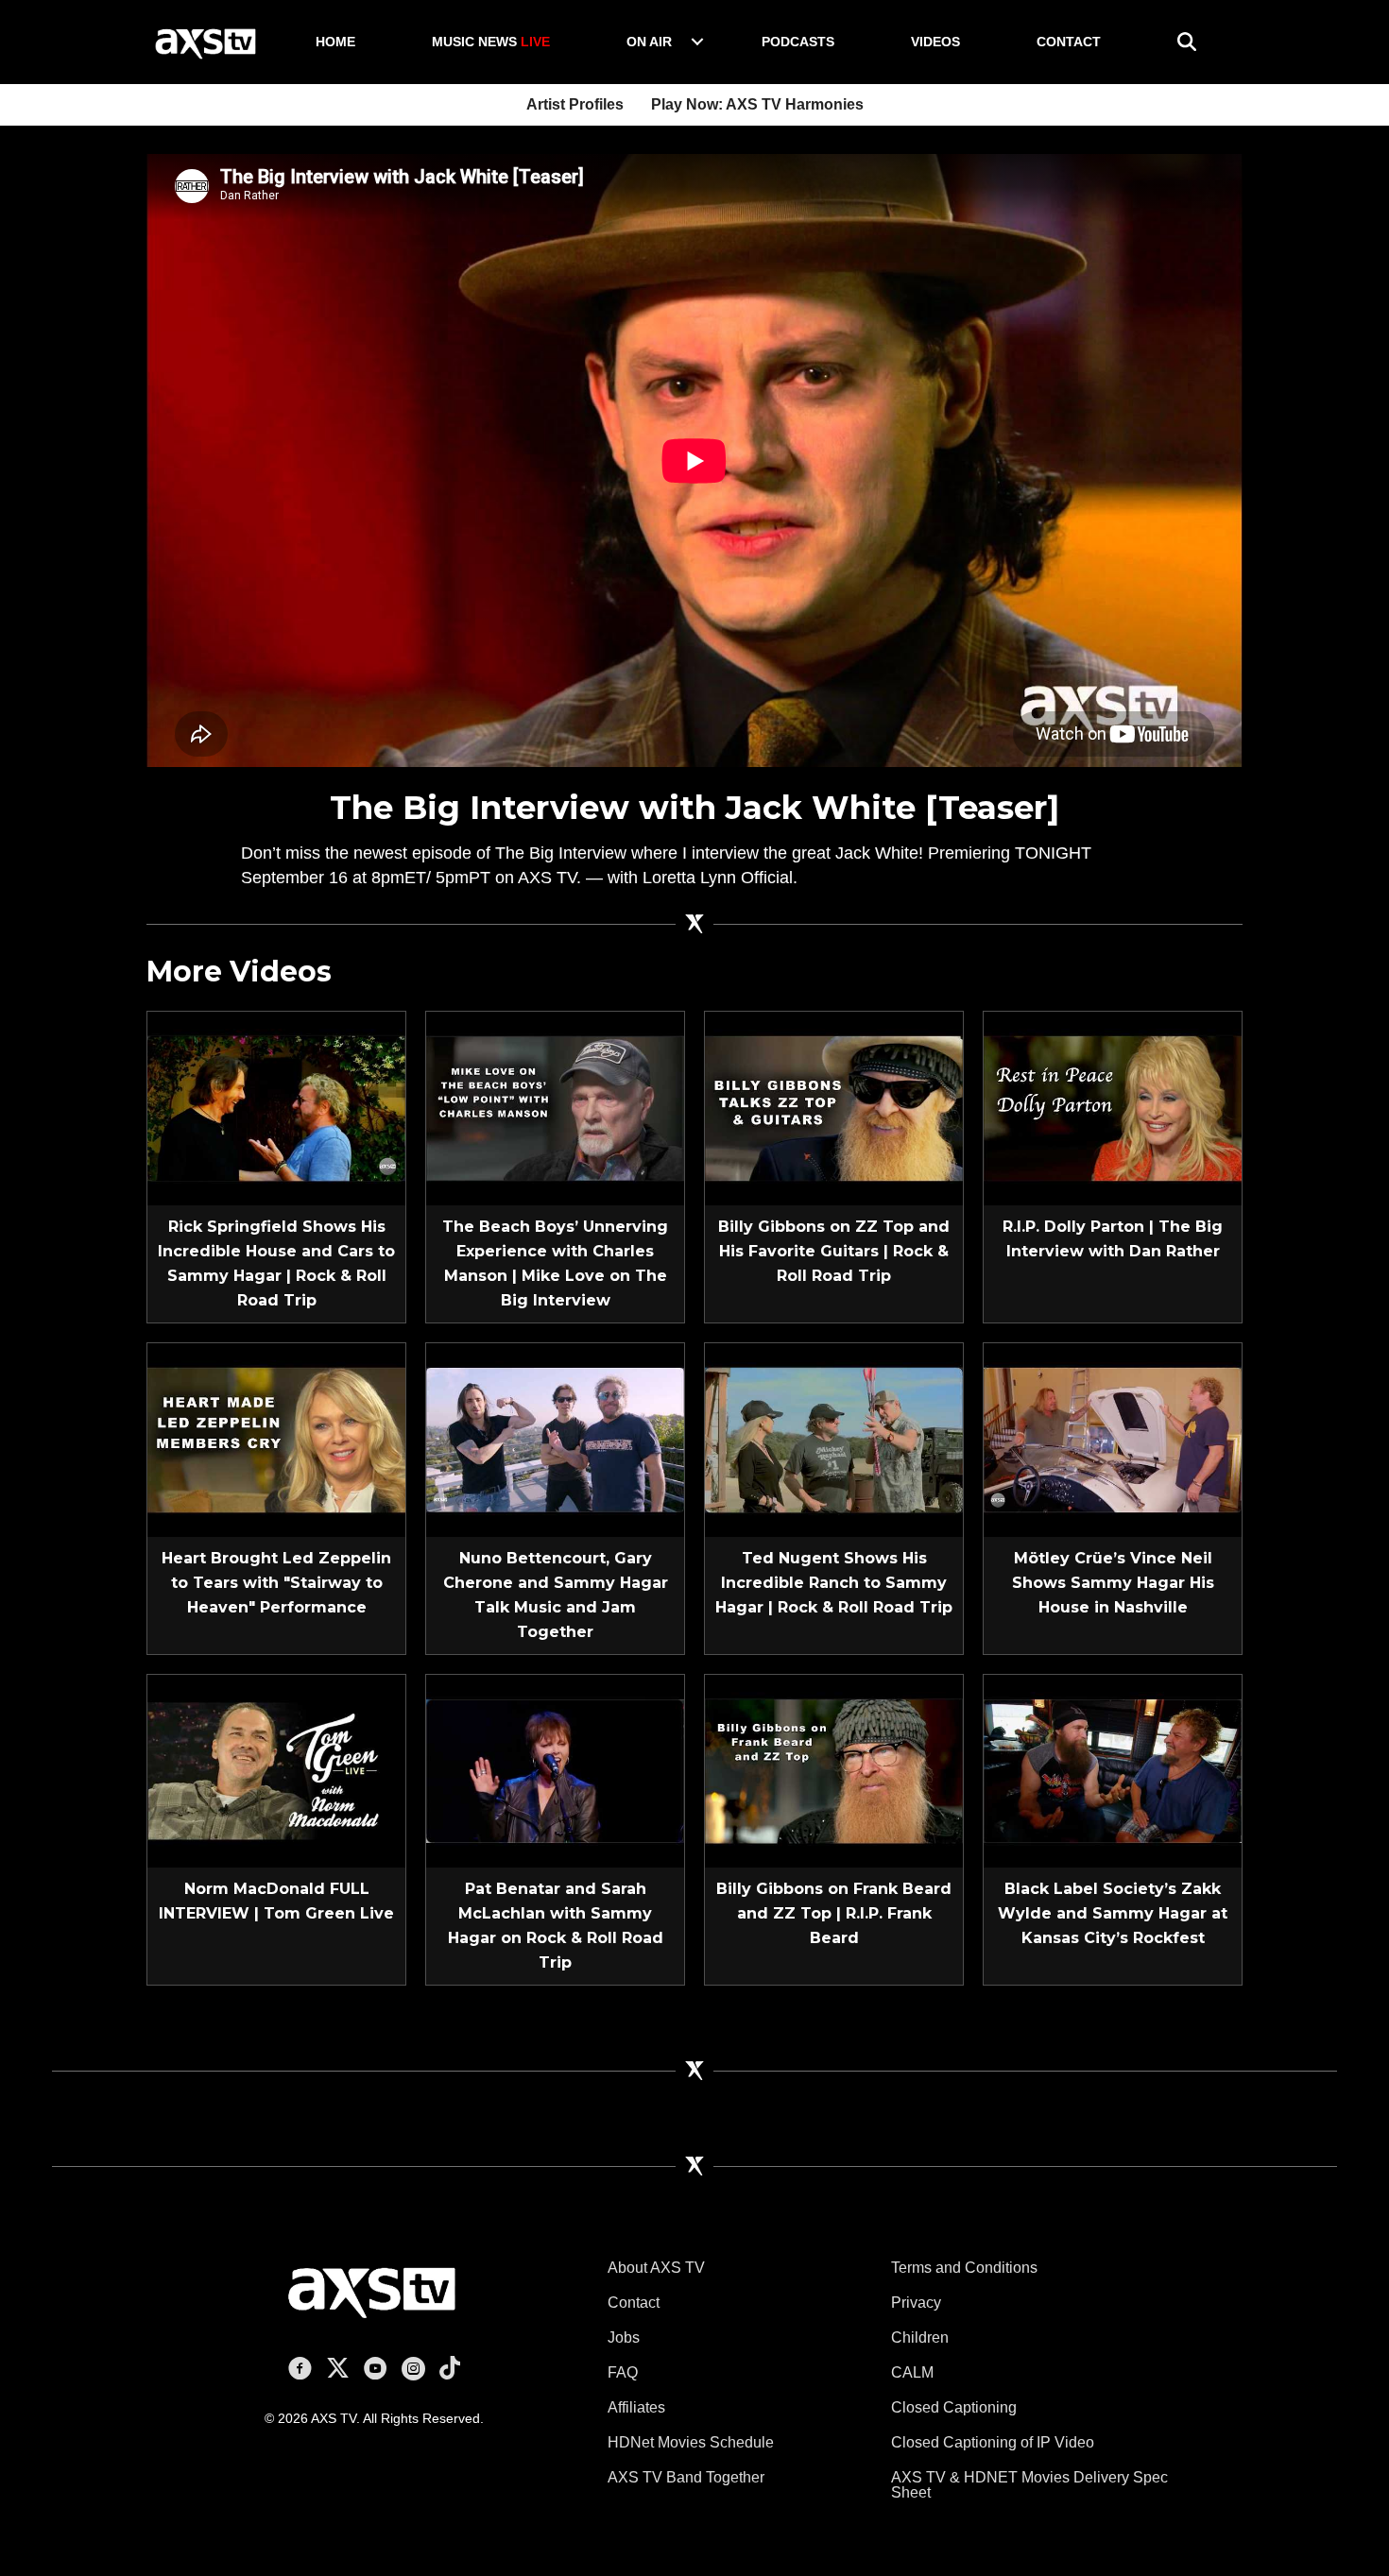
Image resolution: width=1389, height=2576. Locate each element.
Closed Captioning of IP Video (993, 2442)
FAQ (623, 2372)
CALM (912, 2372)
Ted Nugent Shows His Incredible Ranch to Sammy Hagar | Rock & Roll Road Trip (834, 1583)
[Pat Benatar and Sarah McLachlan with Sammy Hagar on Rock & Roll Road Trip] (555, 1770)
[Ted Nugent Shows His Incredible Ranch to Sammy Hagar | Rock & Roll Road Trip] (834, 1439)
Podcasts (798, 42)
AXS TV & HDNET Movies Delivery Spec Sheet (1029, 2485)
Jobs (624, 2337)
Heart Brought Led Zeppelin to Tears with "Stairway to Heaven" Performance (276, 1583)
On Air (649, 42)
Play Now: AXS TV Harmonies (757, 104)
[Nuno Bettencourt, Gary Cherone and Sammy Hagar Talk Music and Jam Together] (555, 1439)
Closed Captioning (954, 2407)
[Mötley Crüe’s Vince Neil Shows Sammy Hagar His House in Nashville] (1113, 1439)
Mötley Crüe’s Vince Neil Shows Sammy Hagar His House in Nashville (1113, 1583)
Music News (491, 42)
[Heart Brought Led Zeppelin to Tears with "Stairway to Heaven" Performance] (276, 1439)
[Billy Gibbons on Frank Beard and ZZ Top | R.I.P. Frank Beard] (834, 1770)
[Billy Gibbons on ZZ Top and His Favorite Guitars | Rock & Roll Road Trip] (834, 1107)
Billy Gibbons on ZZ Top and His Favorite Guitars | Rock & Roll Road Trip (834, 1251)
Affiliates (636, 2407)
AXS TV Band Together (686, 2477)
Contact (1069, 42)
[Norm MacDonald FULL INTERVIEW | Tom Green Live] (276, 1770)
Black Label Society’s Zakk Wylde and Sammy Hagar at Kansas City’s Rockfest (1113, 1913)
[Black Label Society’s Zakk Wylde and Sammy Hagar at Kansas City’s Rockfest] (1113, 1770)
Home (335, 42)
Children (920, 2337)
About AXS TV (656, 2268)
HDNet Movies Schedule (691, 2442)
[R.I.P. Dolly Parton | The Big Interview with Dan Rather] (1113, 1107)
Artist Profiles (575, 104)
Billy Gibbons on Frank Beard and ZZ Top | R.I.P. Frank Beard (834, 1913)
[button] (697, 42)
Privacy (916, 2303)
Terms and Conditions (964, 2268)
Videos (935, 42)
